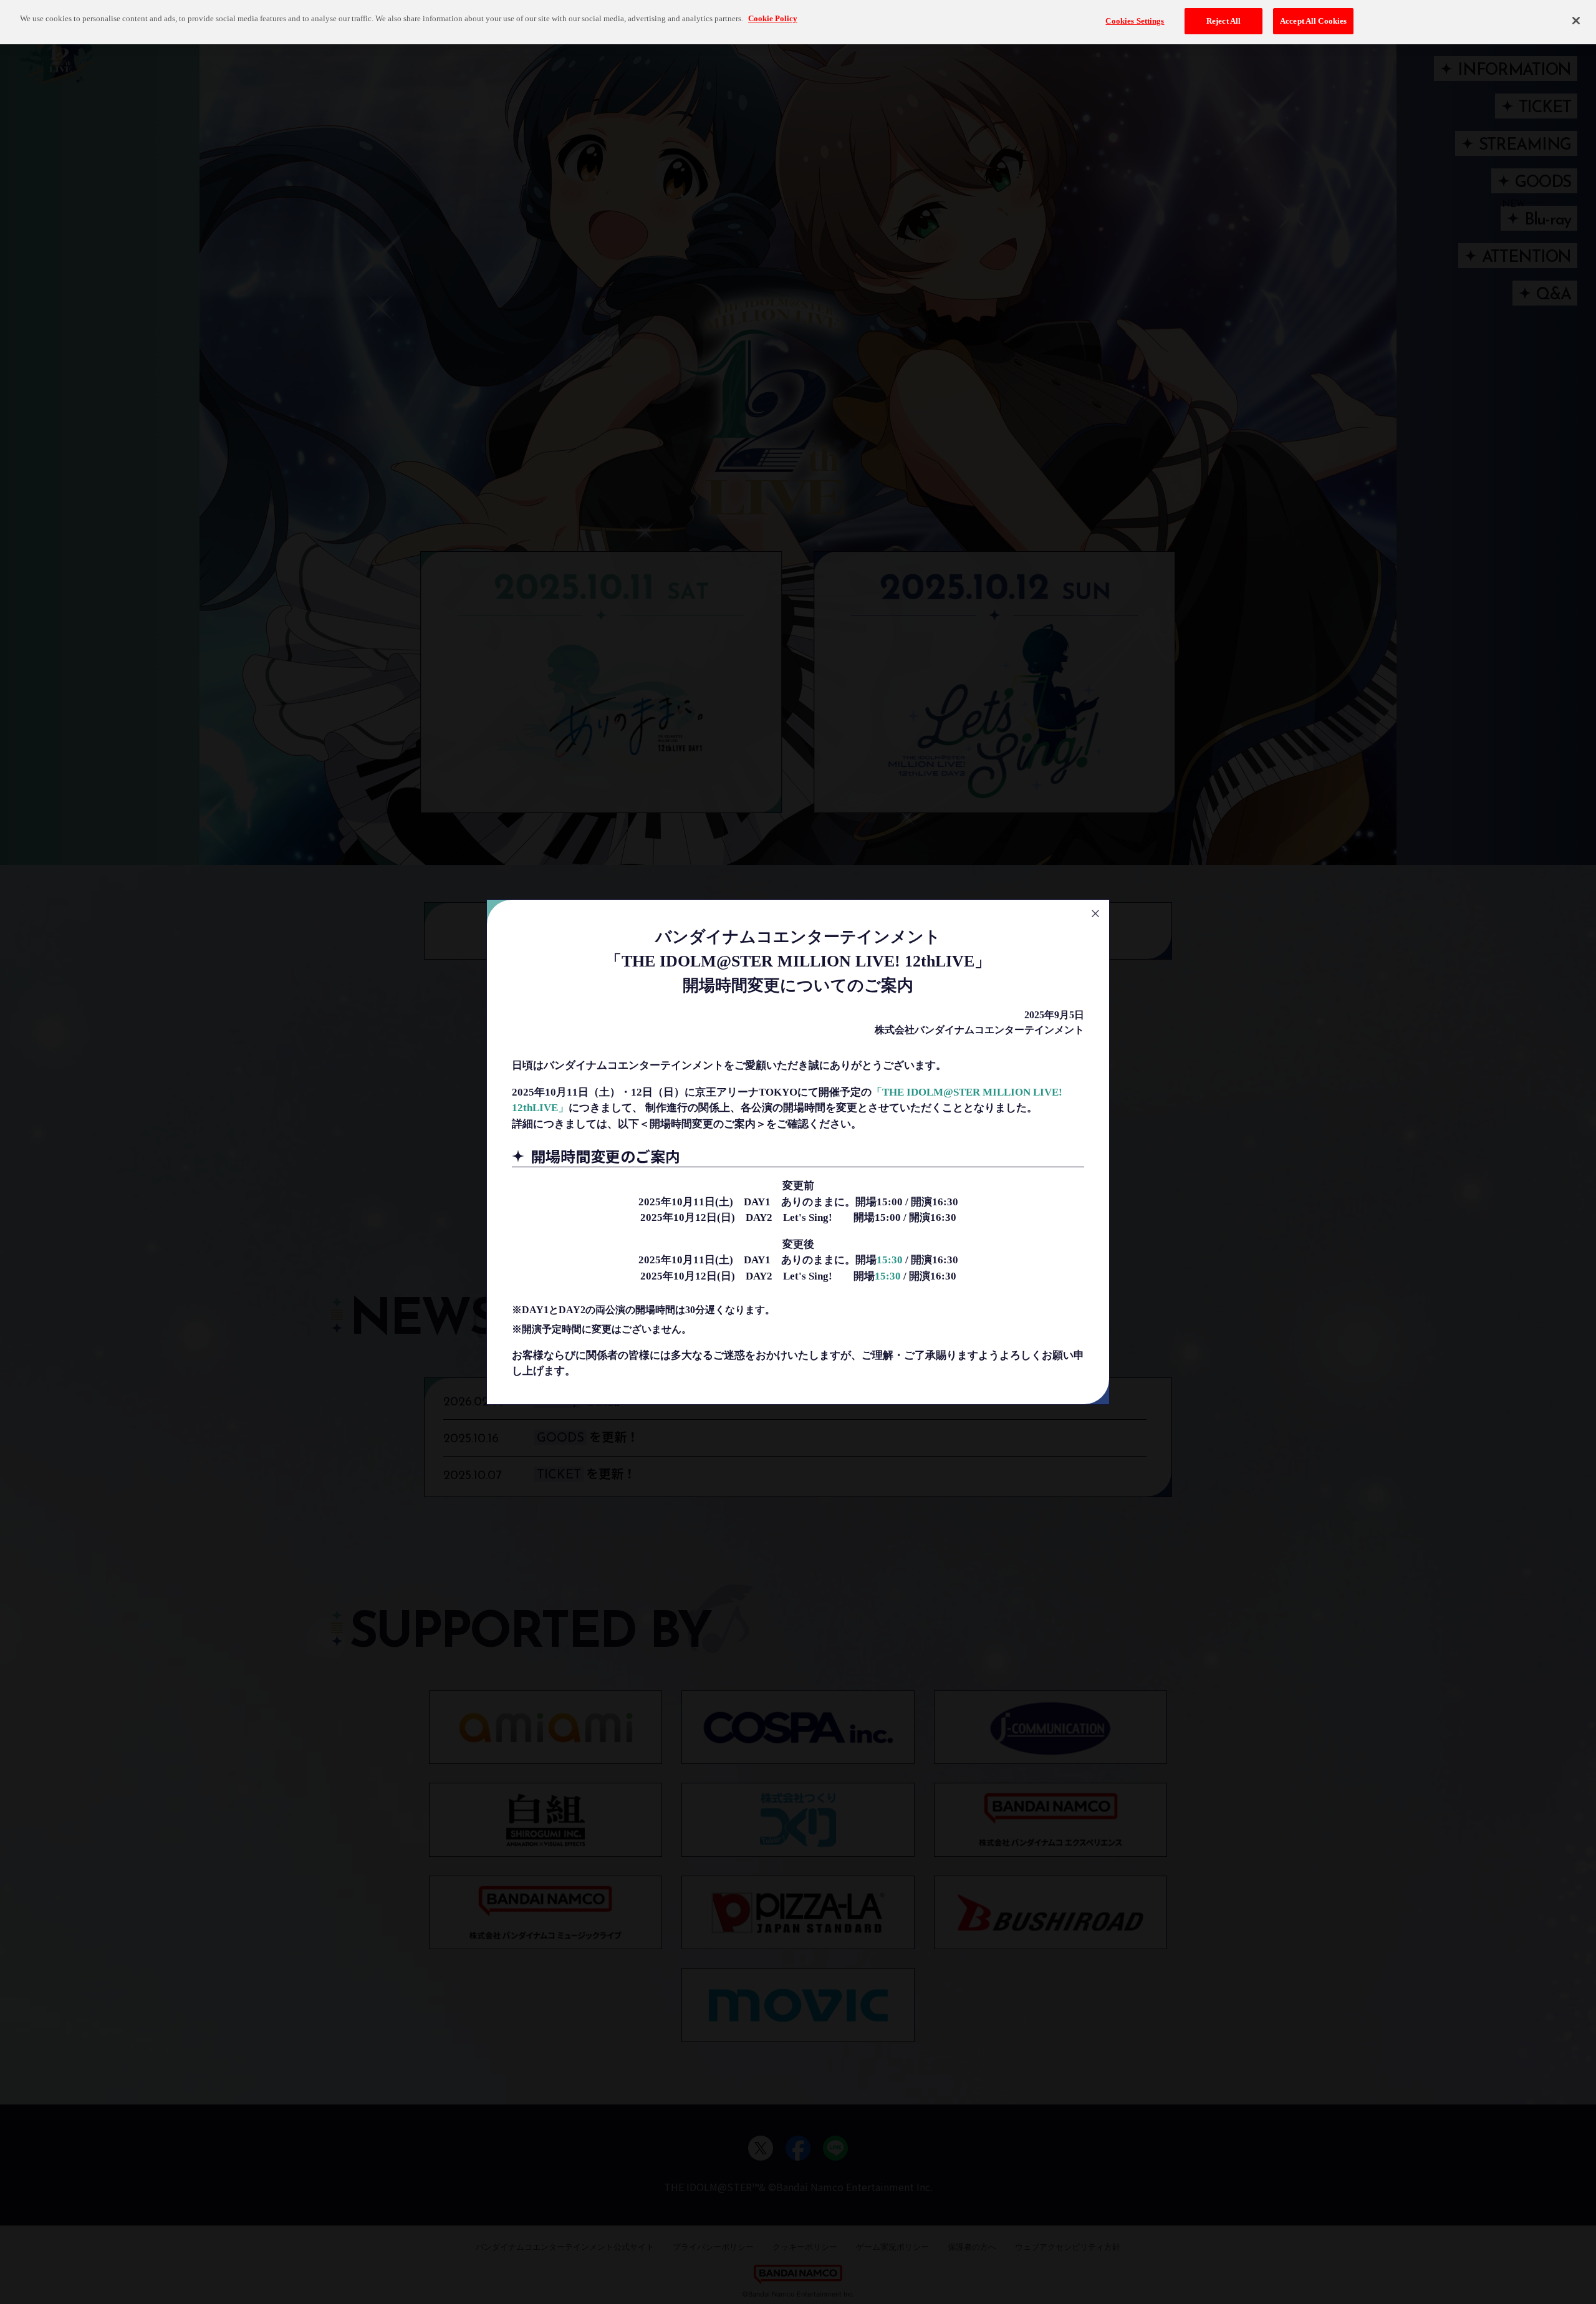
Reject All (1223, 21)
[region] (798, 22)
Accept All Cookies (1313, 21)
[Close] (1576, 21)
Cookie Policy (773, 18)
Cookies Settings (1135, 21)
